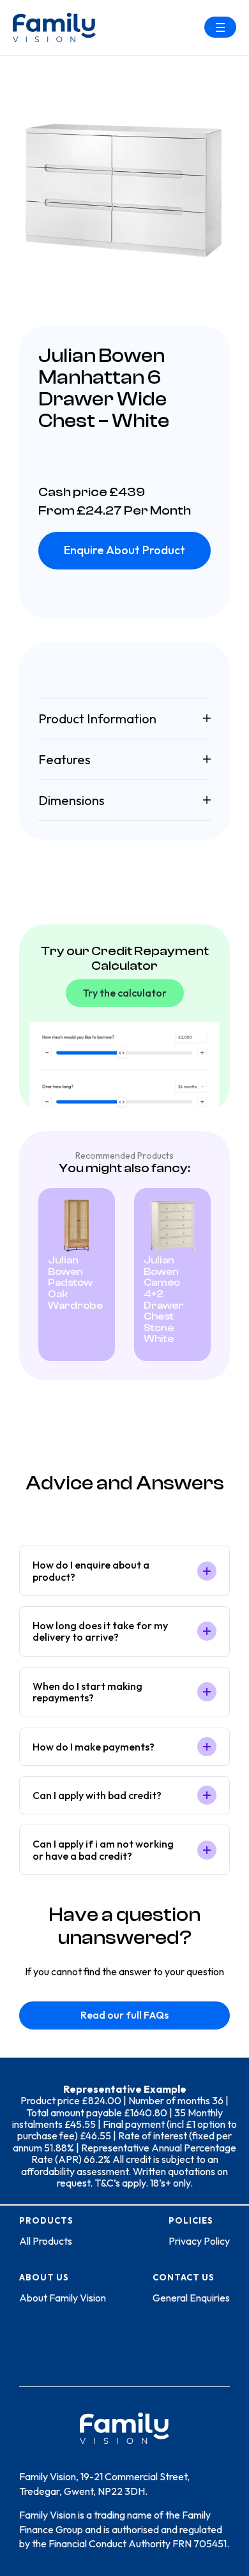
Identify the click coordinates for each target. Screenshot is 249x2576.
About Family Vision (63, 2298)
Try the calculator (125, 993)
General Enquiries (191, 2298)
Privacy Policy (199, 2241)
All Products (46, 2241)
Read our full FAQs (124, 2015)
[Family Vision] (54, 27)
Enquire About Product (124, 550)
